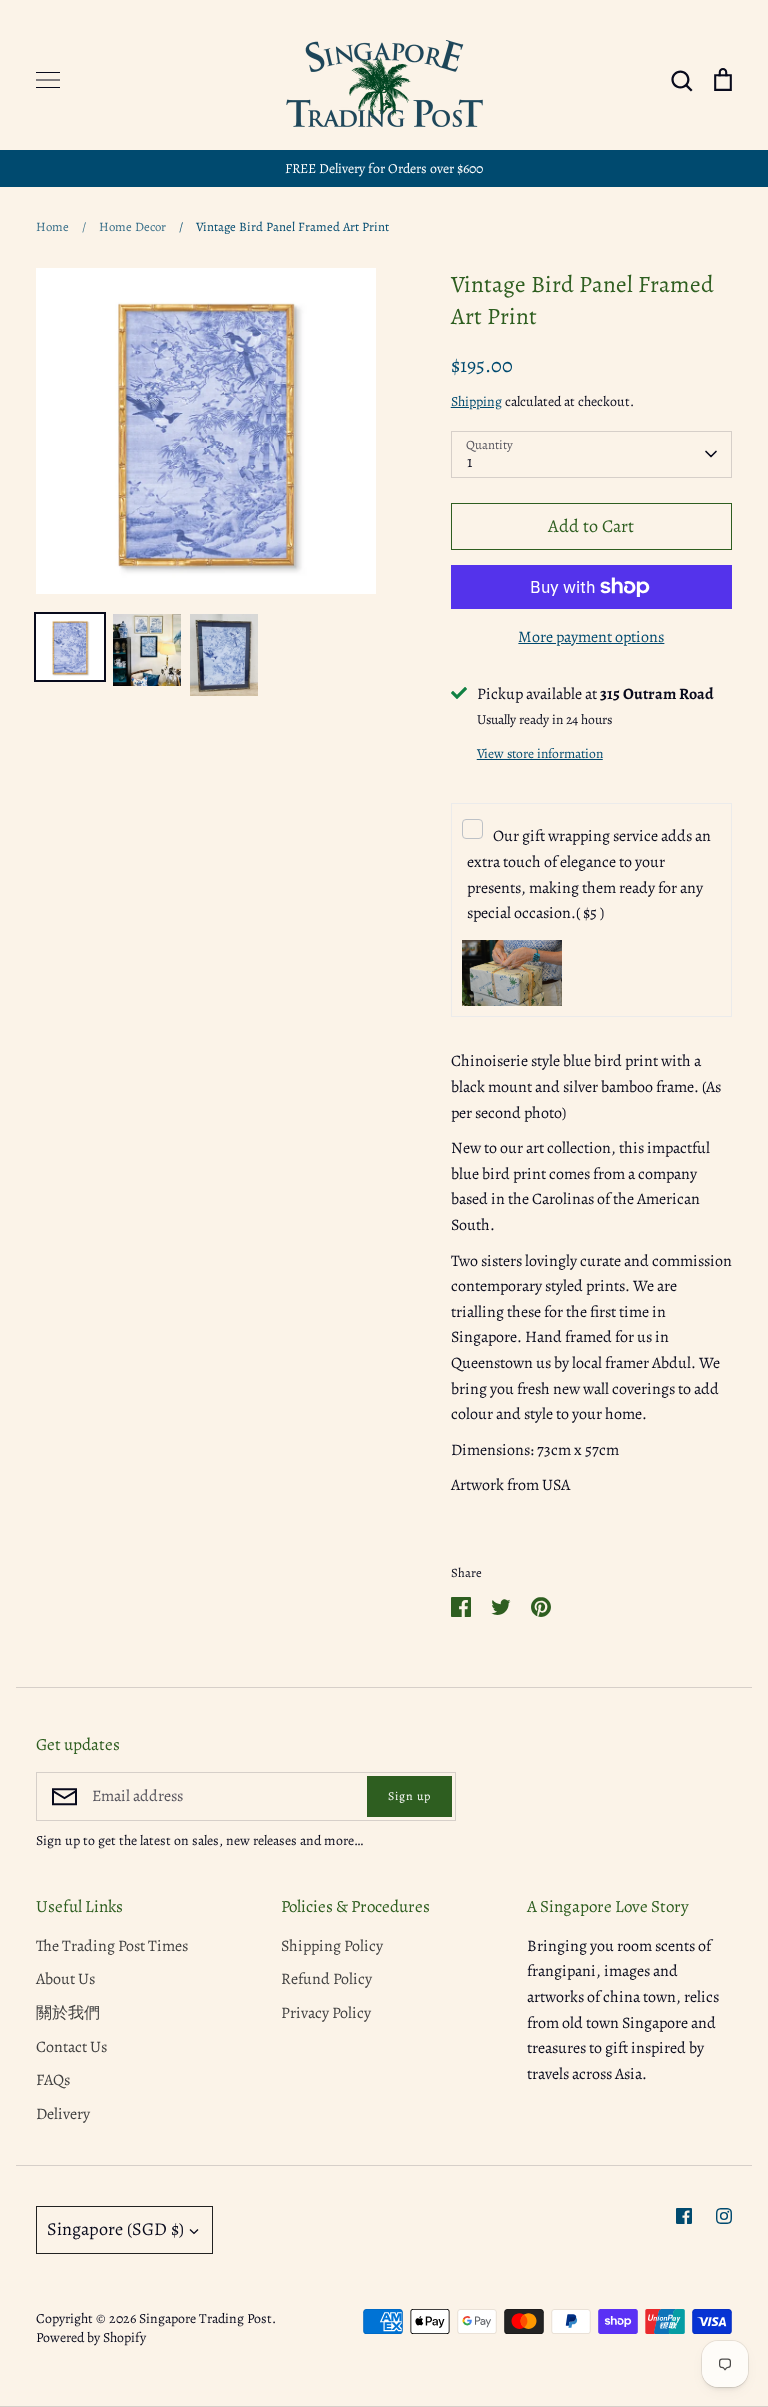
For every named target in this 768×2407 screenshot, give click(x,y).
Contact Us (71, 2047)
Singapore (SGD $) (115, 2229)
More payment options (591, 637)
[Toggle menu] (48, 80)
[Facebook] (684, 2216)
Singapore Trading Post (205, 2318)
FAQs (53, 2080)
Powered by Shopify (91, 2337)
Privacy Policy (326, 2013)
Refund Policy (326, 1979)
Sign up (409, 1796)
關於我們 (68, 2013)
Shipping (476, 401)
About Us (65, 1979)
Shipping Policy (332, 1946)
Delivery (63, 2114)
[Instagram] (724, 2216)
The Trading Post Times (112, 1946)
